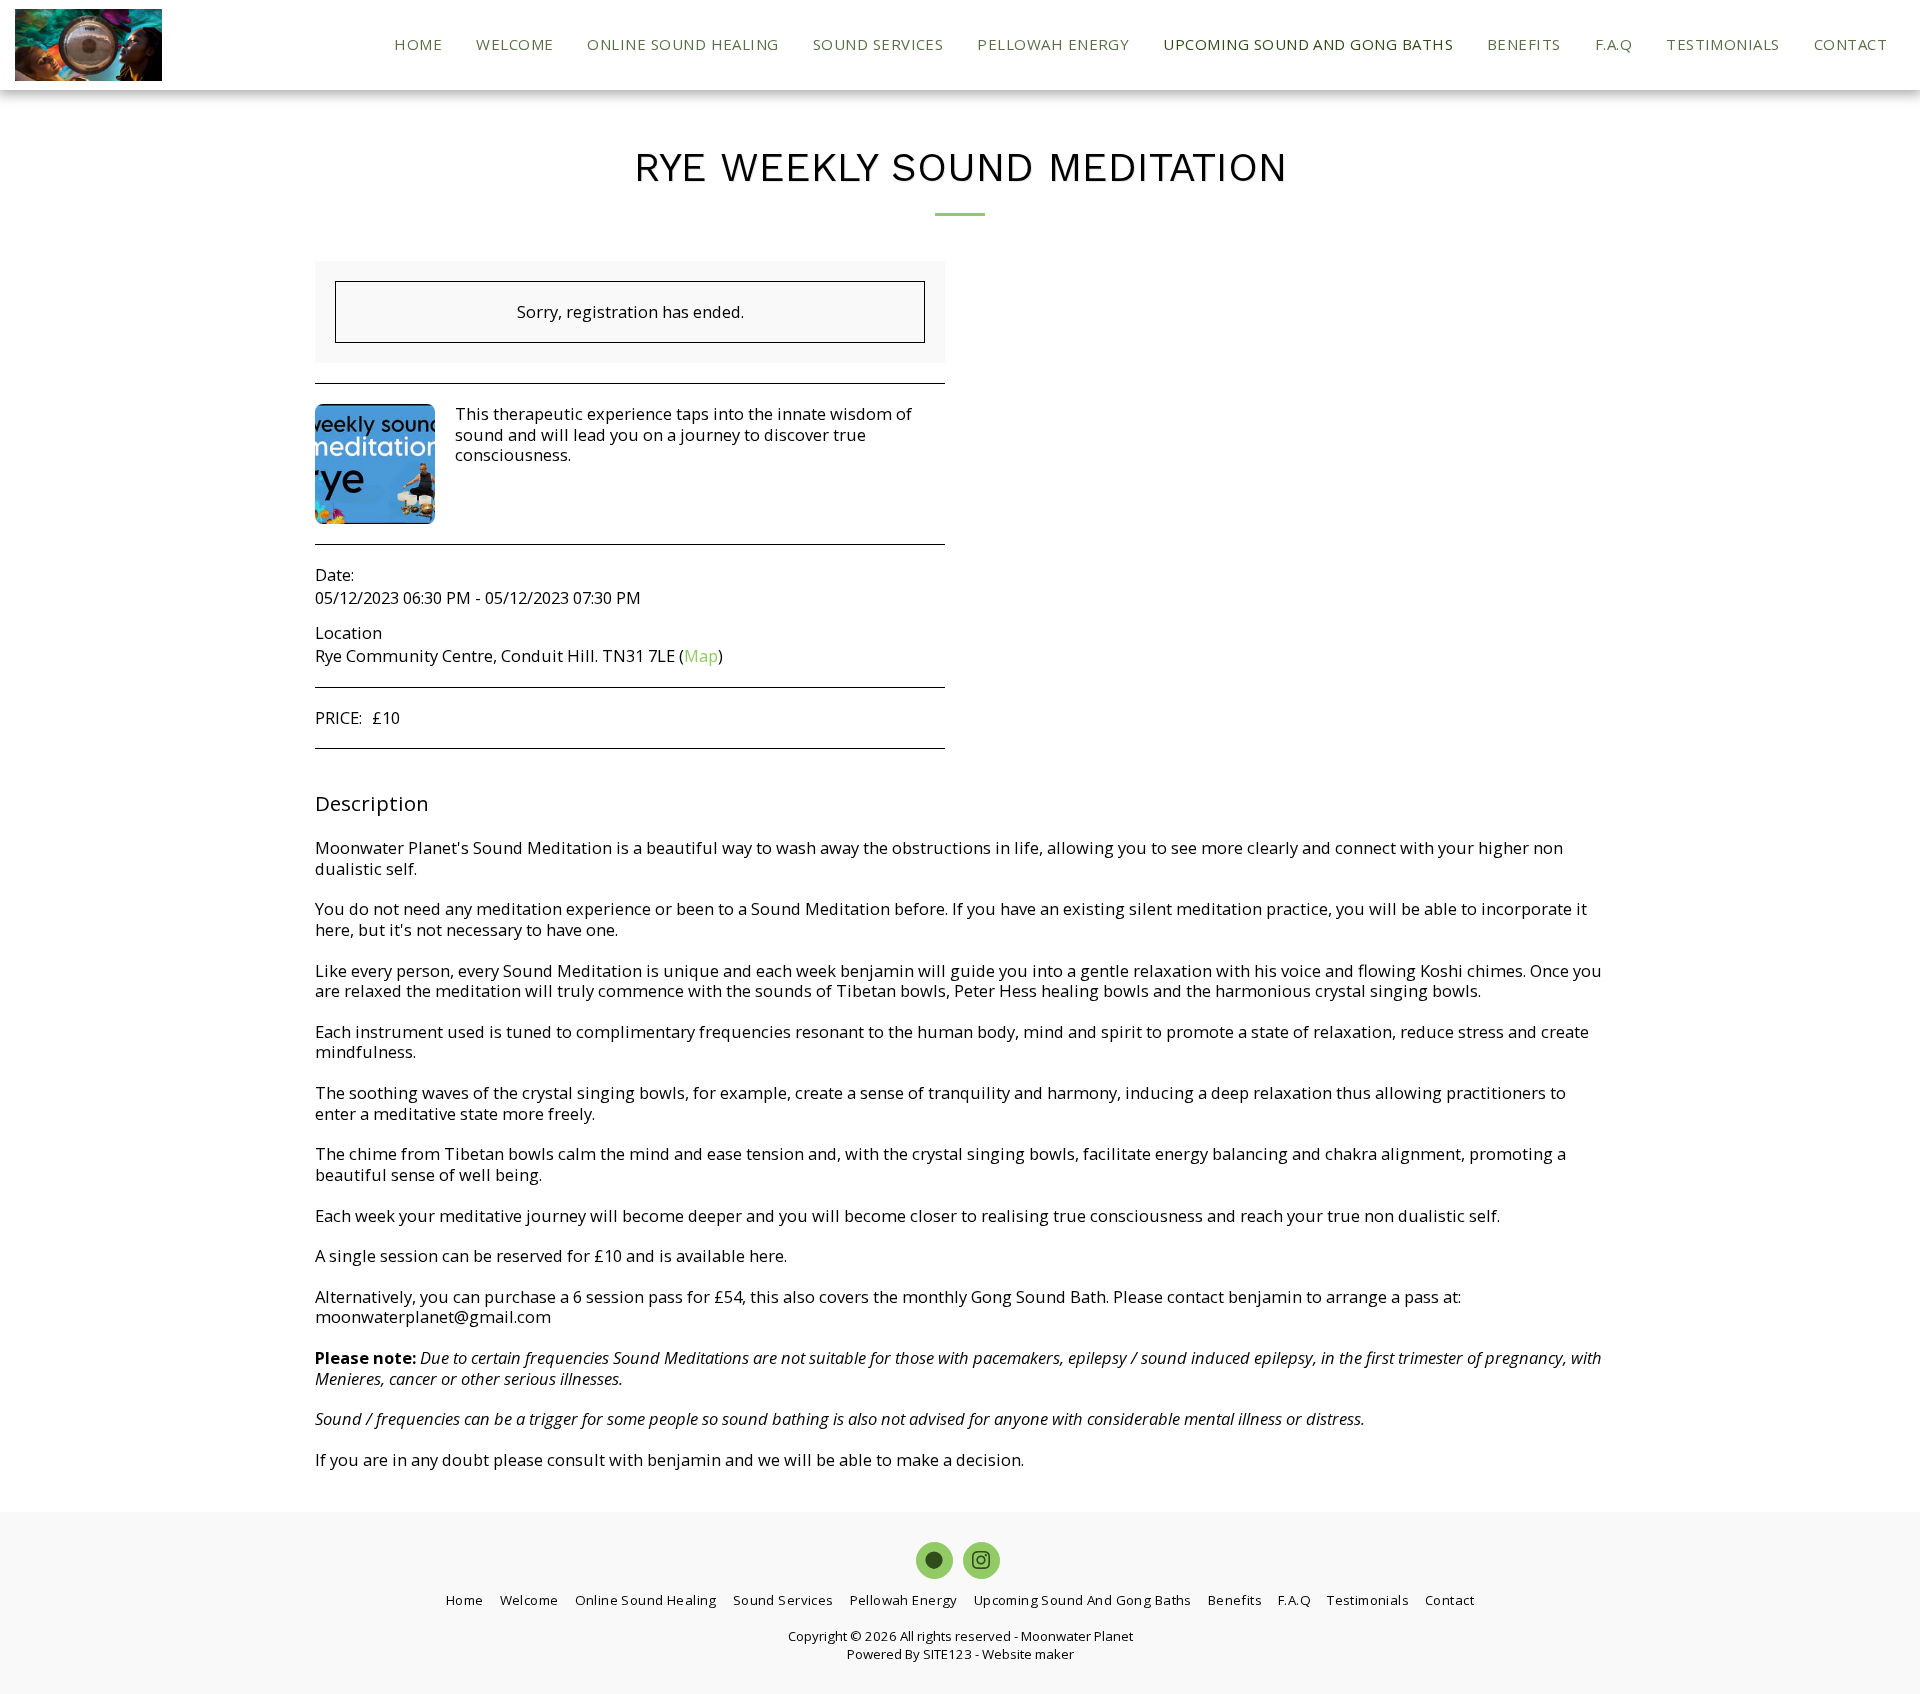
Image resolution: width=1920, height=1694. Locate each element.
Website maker (1028, 1654)
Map (701, 655)
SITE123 (947, 1654)
